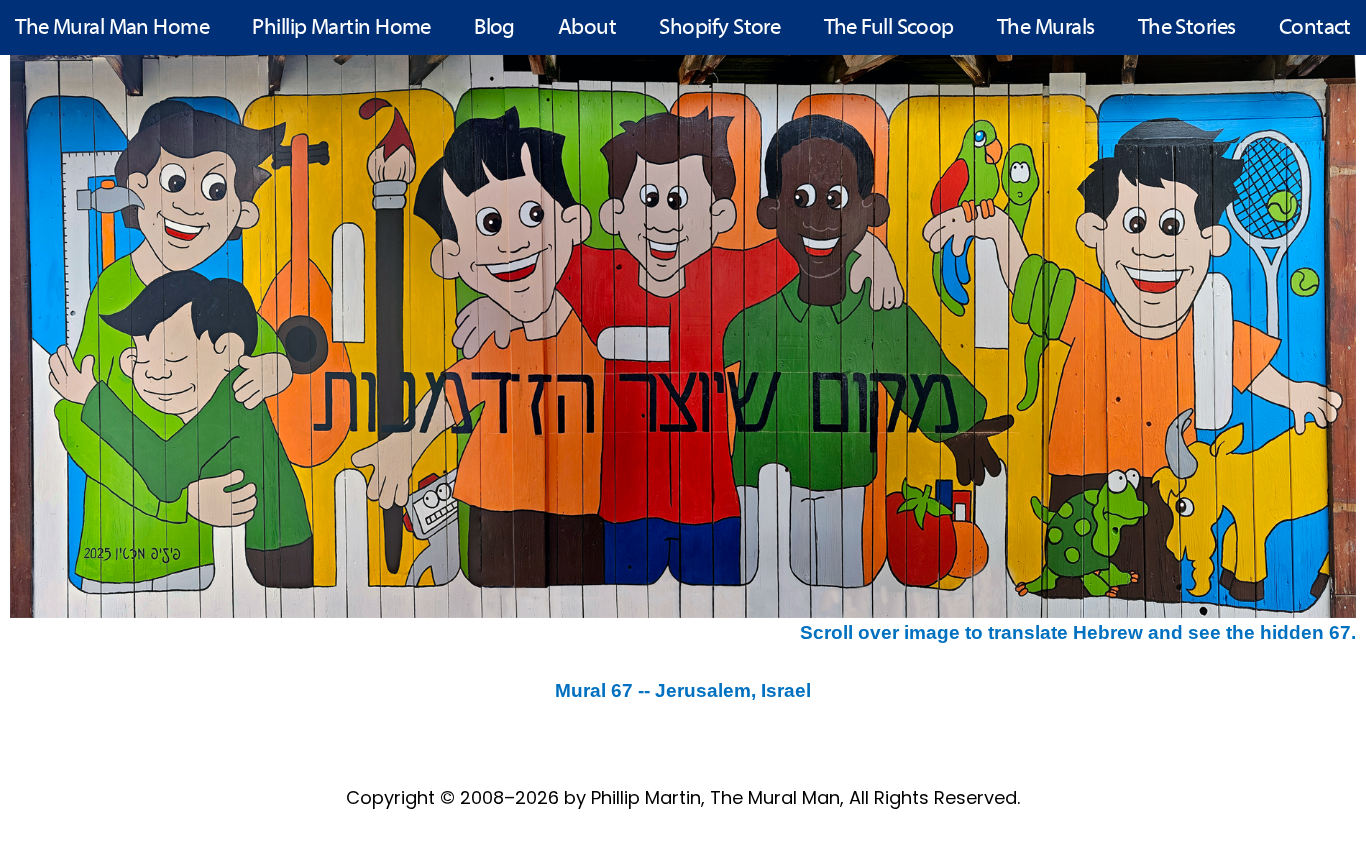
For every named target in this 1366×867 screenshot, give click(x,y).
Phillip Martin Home (341, 28)
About (587, 28)
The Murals (1046, 28)
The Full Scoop (889, 28)
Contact (1315, 28)
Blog (494, 28)
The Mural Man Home (112, 28)
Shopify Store (719, 28)
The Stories (1187, 28)
